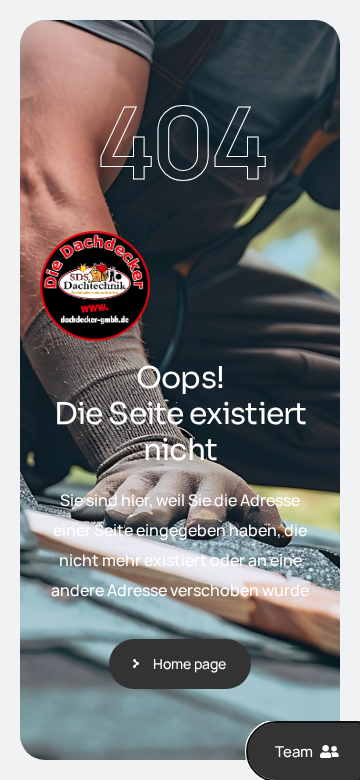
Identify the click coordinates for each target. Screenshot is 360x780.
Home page (189, 663)
